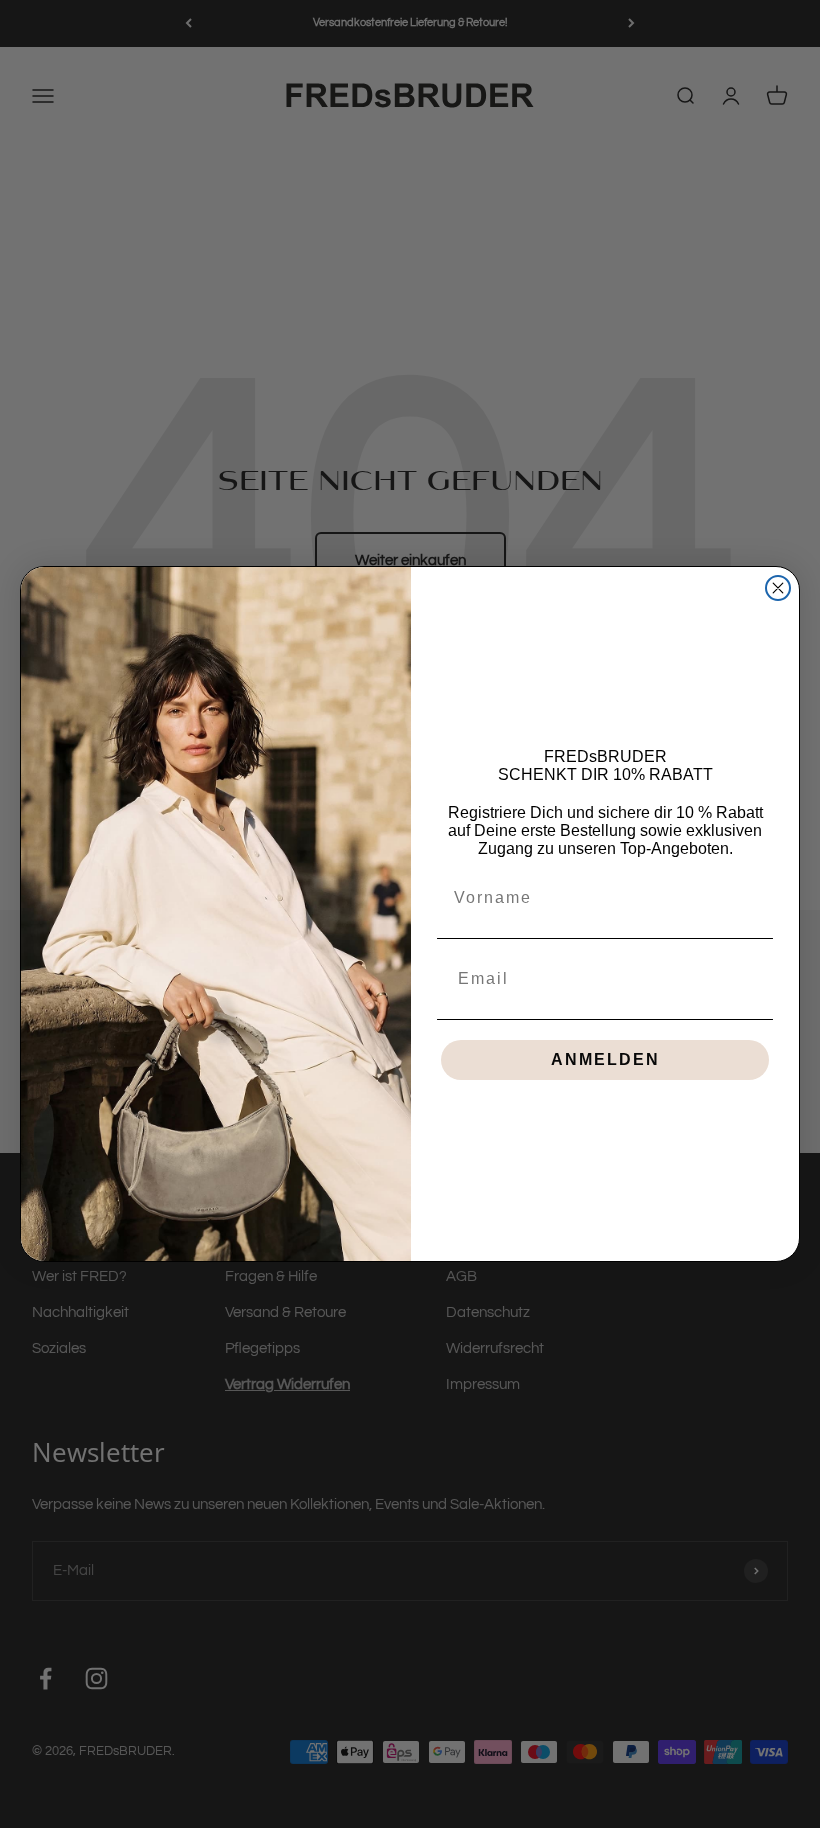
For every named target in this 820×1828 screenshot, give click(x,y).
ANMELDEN (605, 1059)
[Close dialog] (778, 588)
